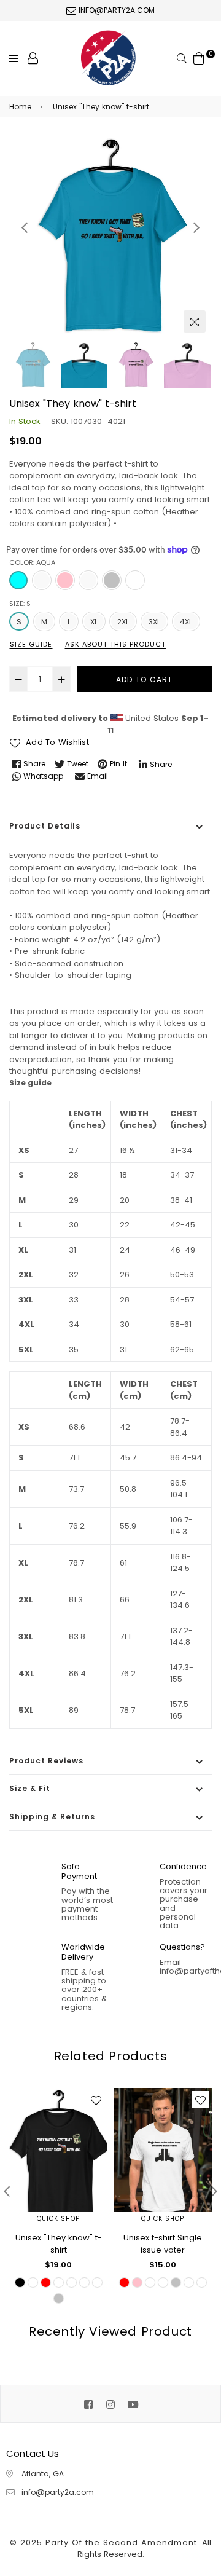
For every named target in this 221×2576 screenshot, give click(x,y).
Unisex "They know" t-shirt (59, 2244)
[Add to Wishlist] (96, 2100)
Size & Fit (30, 1788)
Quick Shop (58, 2219)
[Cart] (199, 57)
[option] (110, 237)
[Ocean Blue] (88, 580)
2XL (123, 622)
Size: (20, 604)
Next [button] (196, 227)
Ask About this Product (115, 644)
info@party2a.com (115, 10)
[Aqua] (18, 580)
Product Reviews (46, 1761)
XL (94, 622)
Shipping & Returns (52, 1817)
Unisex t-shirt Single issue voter (163, 2244)
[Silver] (112, 580)
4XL (186, 622)
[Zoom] (195, 321)
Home (20, 107)
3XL (154, 622)
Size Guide (31, 644)
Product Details (45, 826)
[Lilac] (42, 580)
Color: (32, 562)
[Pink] (65, 580)
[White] (135, 580)
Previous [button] (25, 227)
